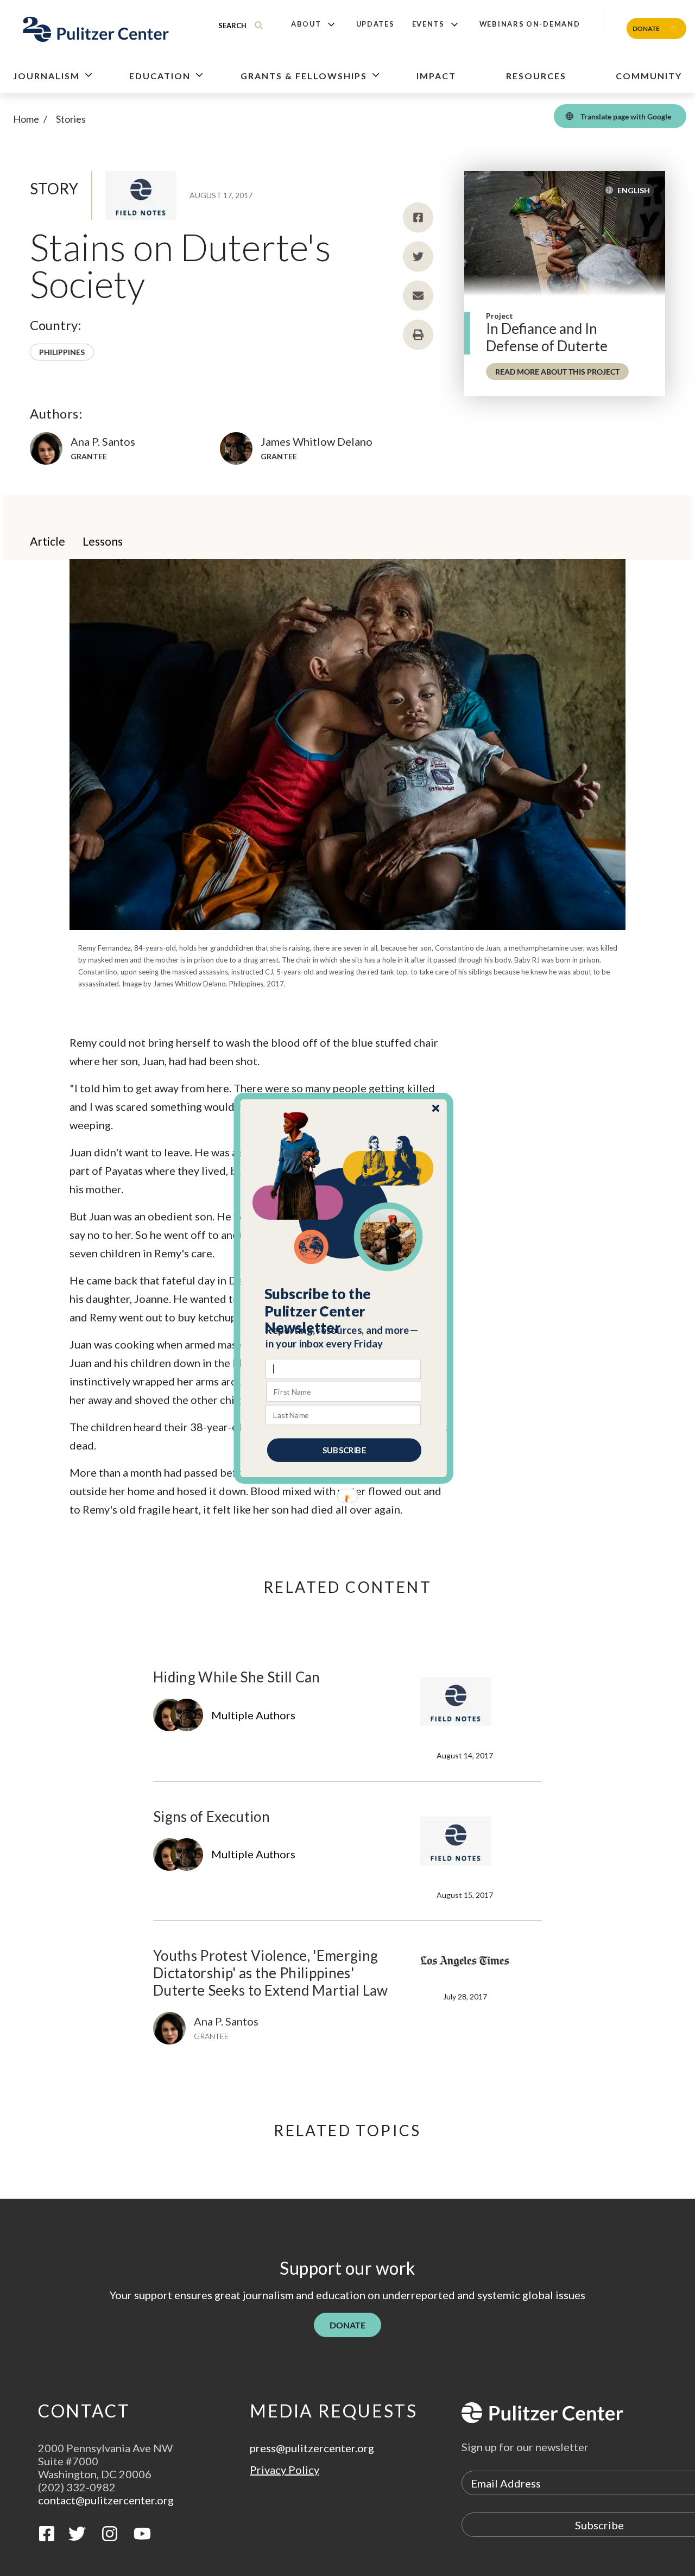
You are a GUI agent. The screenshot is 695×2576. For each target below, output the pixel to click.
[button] (344, 1311)
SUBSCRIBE (344, 1450)
